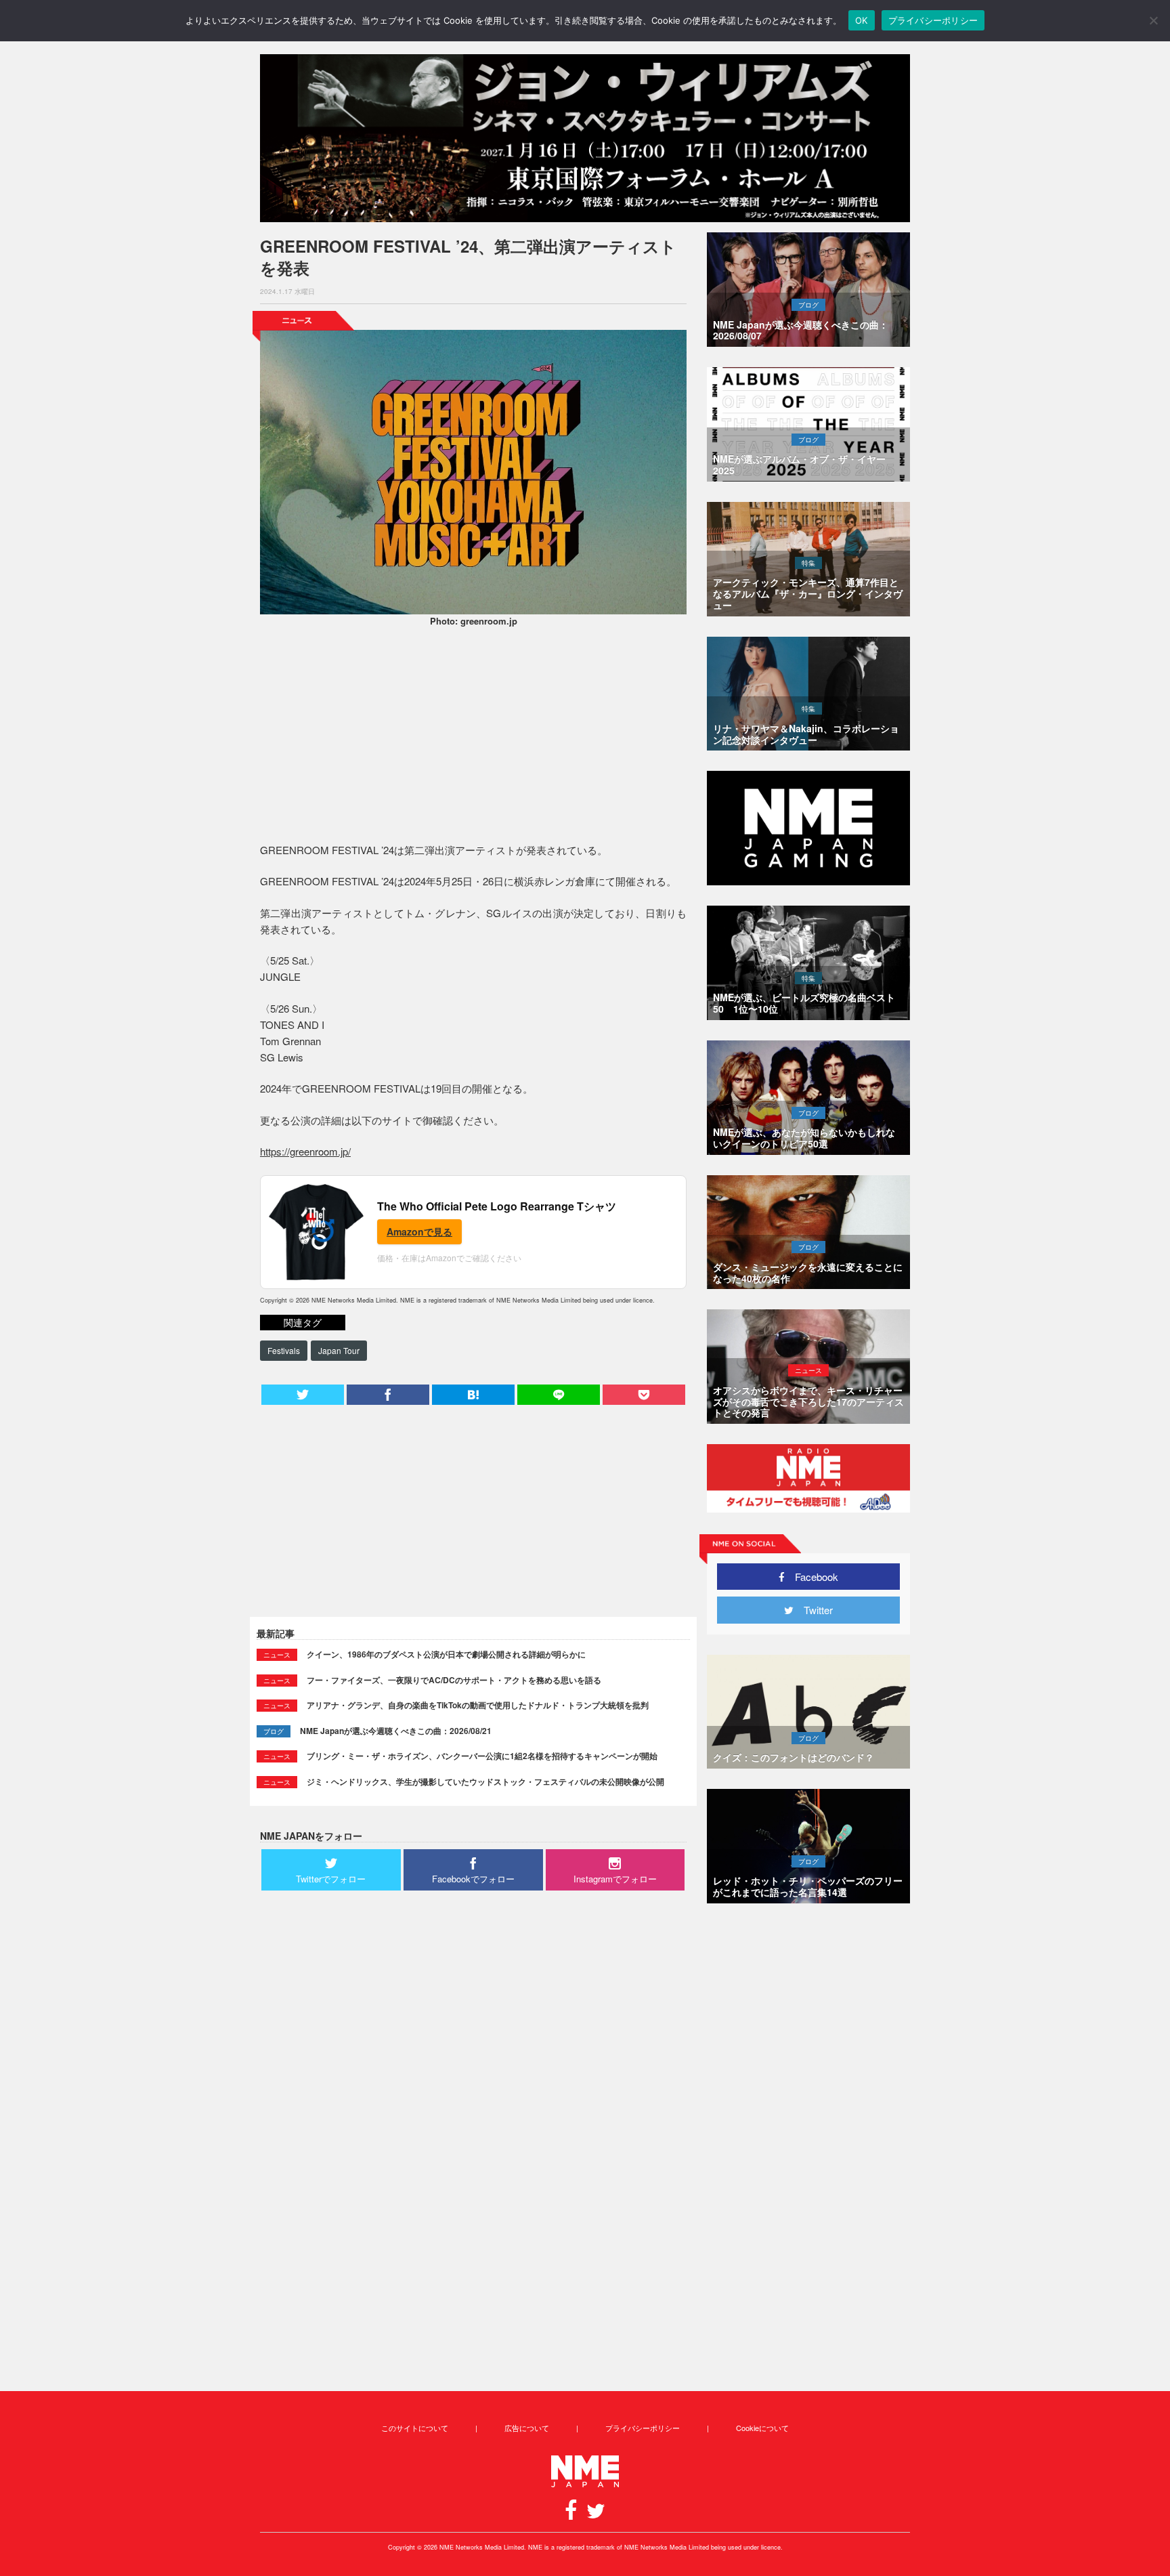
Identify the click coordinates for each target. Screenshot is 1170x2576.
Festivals (284, 1350)
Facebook (811, 1577)
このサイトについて (415, 2428)
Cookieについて (762, 2428)
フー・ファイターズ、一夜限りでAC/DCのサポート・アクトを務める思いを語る (454, 1680)
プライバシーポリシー (643, 2428)
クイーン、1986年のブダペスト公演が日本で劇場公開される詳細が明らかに (446, 1654)
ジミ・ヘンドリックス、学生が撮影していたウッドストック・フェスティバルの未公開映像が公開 (485, 1781)
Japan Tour (339, 1350)
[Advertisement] (473, 737)
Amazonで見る (419, 1231)
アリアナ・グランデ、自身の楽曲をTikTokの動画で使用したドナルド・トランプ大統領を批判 (478, 1705)
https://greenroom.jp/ (305, 1151)
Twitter (813, 1610)
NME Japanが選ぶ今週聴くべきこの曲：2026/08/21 (396, 1731)
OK (862, 20)
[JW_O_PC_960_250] (585, 138)
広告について (527, 2428)
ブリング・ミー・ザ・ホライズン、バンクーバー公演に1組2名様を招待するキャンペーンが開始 (482, 1756)
